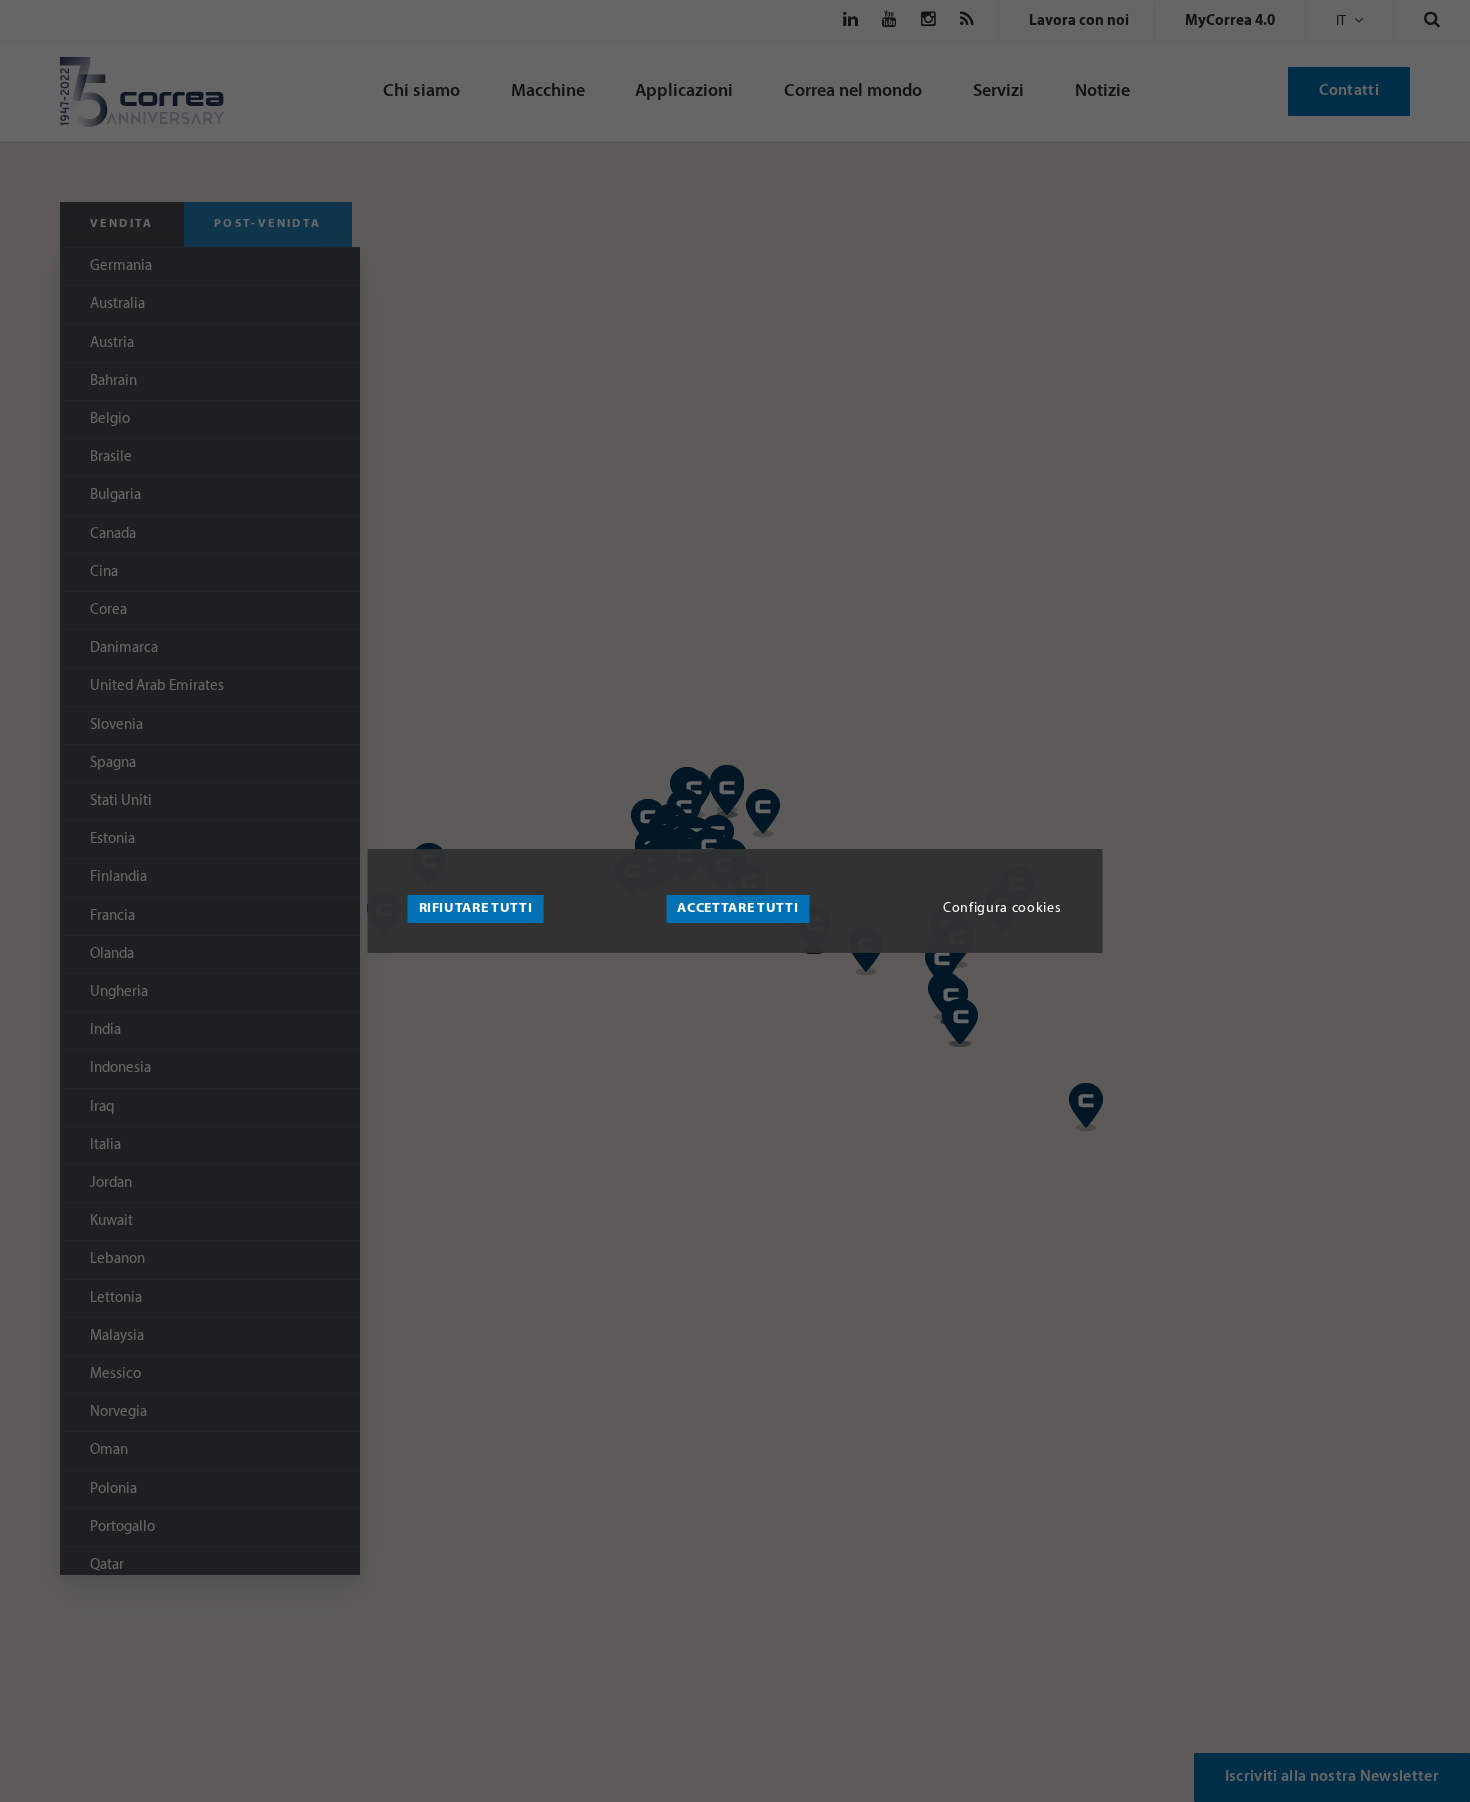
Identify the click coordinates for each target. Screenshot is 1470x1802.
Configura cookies (1002, 908)
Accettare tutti (737, 908)
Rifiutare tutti (476, 908)
